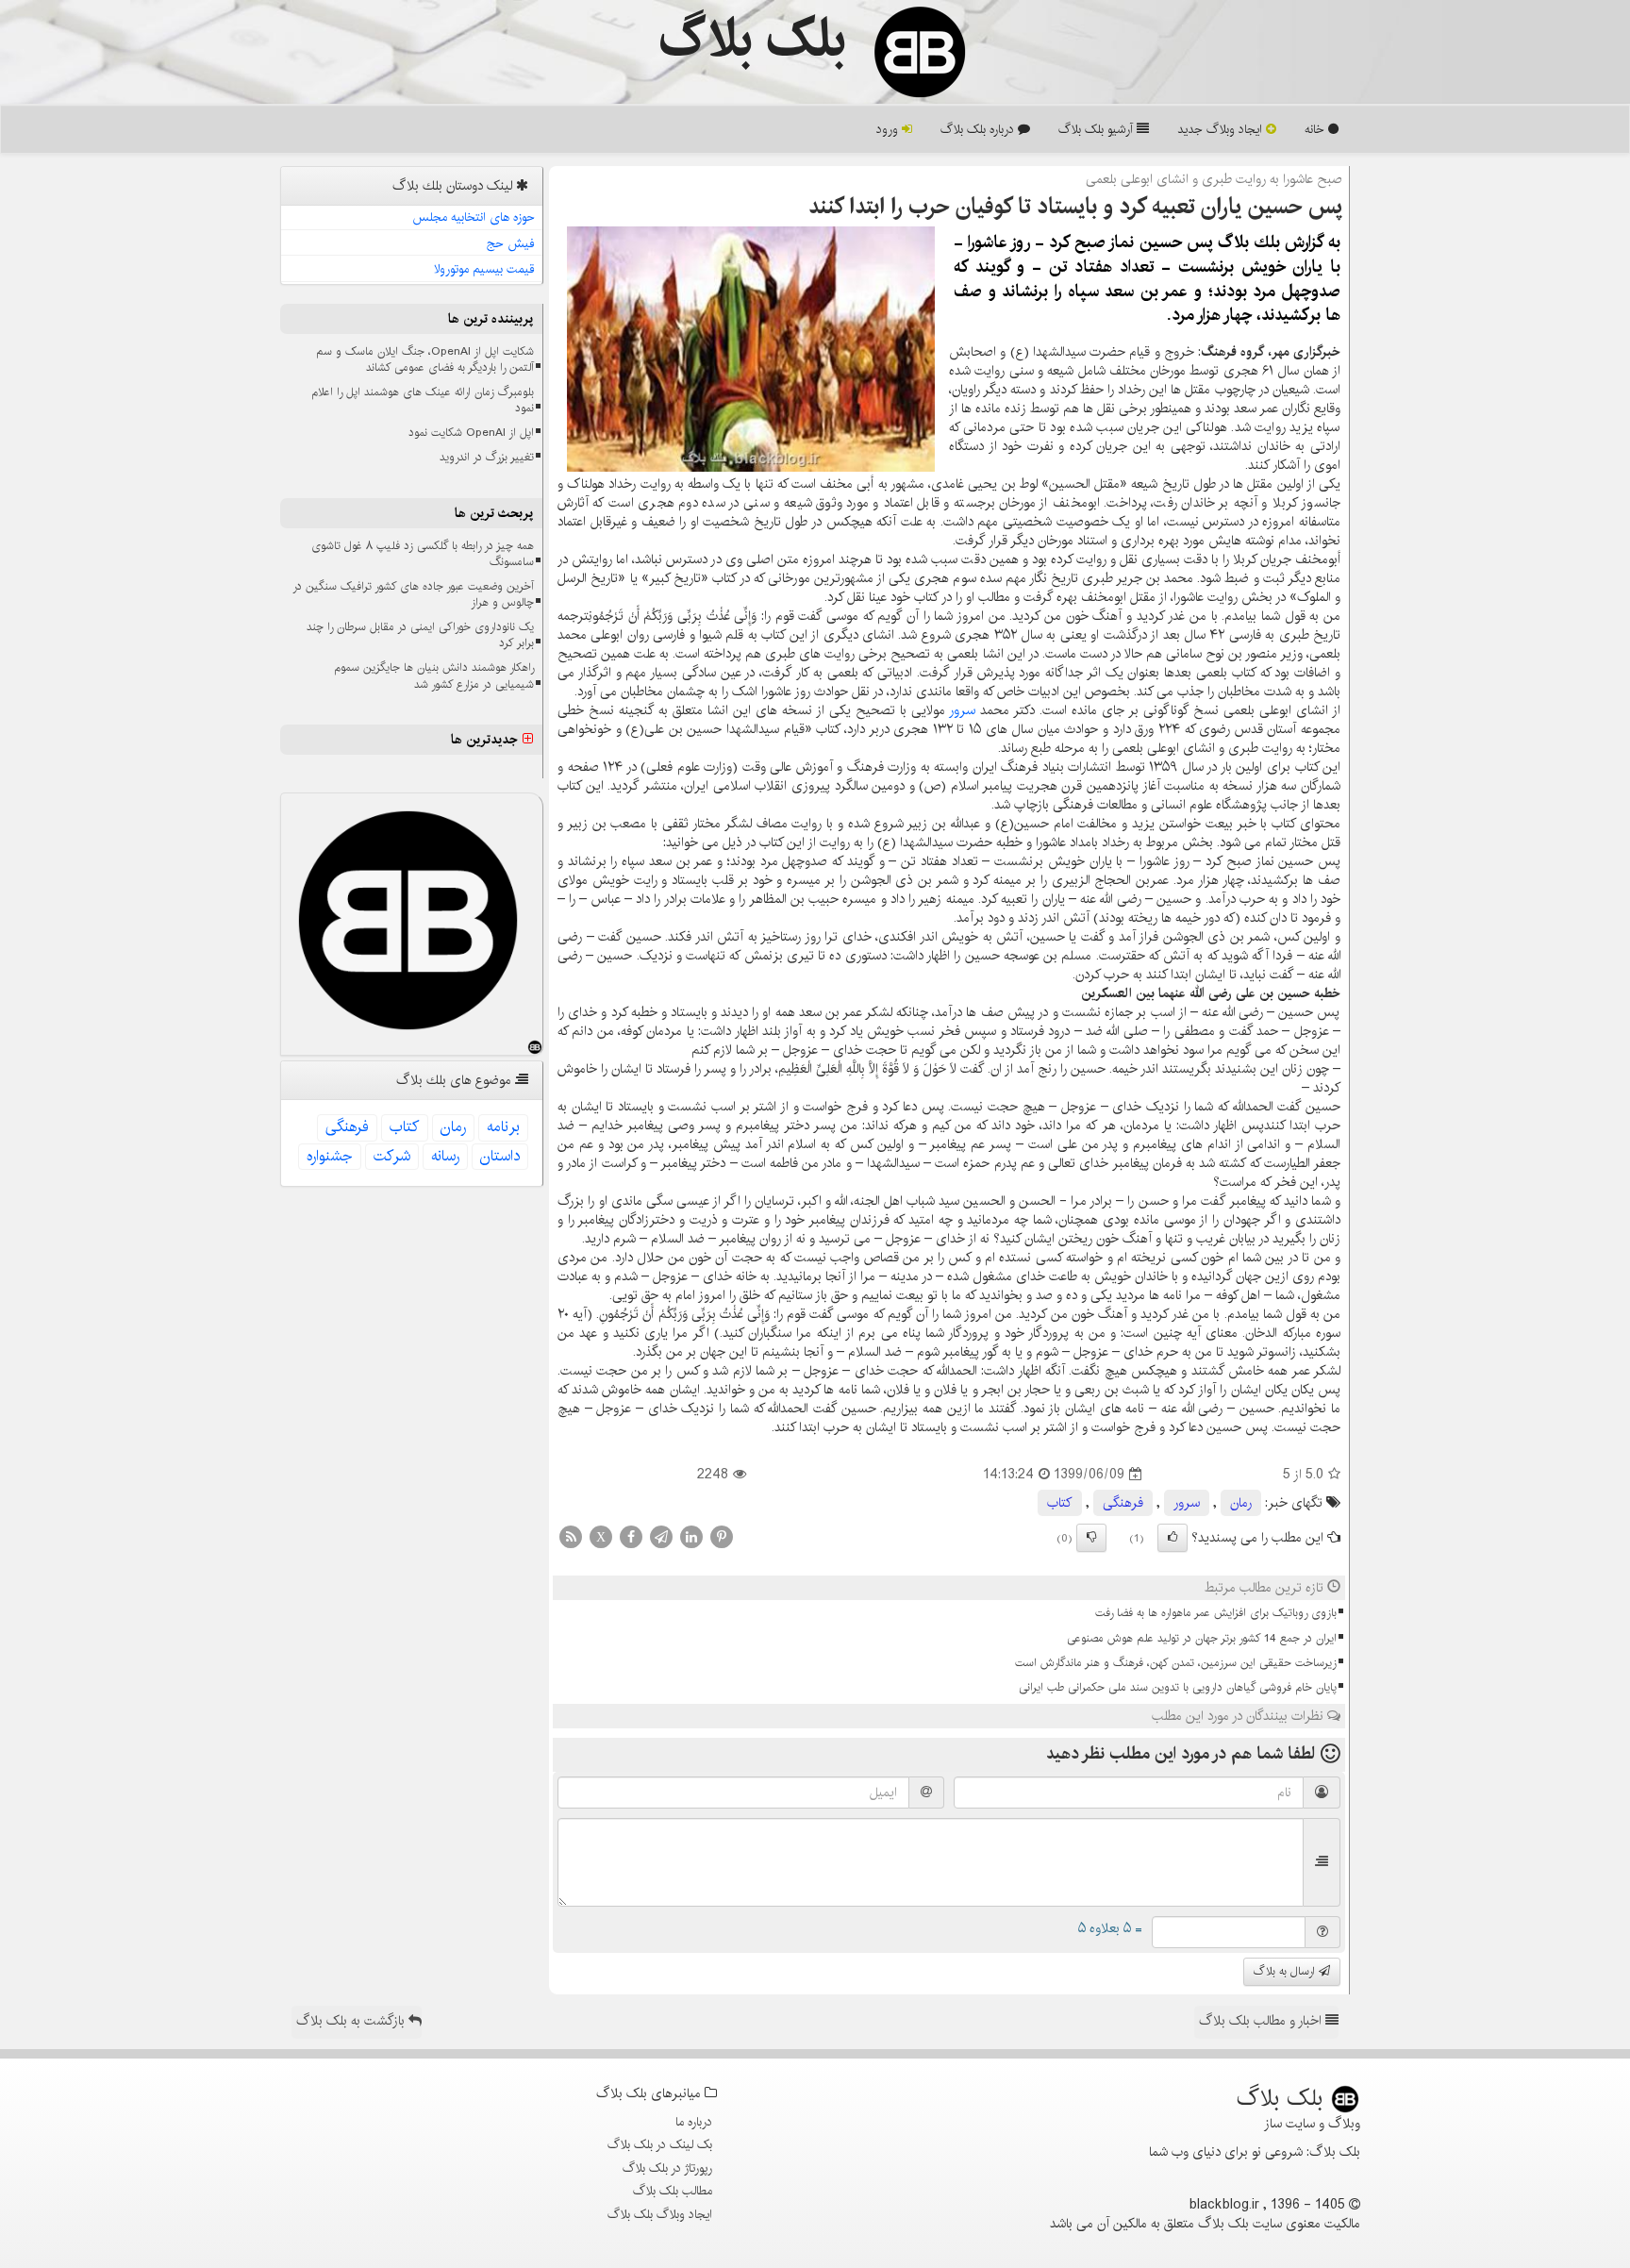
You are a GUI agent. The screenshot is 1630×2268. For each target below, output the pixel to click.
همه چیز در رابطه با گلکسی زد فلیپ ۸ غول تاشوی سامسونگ (423, 554)
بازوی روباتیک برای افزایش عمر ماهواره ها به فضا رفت (1216, 1613)
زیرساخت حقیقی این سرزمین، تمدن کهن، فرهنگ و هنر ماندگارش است (1176, 1663)
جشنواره (330, 1156)
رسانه (445, 1156)
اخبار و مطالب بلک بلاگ (1262, 2021)
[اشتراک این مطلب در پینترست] (722, 1537)
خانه (1316, 129)
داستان (500, 1156)
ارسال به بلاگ (1286, 1971)
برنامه (503, 1127)
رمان (1241, 1503)
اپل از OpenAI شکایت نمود (471, 433)
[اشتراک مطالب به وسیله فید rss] (571, 1537)
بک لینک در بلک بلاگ (660, 2144)
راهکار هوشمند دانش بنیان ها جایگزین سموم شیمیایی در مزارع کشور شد (434, 675)
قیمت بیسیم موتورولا (484, 269)
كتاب (1060, 1503)
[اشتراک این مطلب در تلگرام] (661, 1537)
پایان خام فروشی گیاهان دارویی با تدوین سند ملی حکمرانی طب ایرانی (1178, 1687)
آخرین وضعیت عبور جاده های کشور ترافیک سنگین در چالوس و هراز (413, 594)
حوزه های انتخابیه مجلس (474, 217)
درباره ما (694, 2122)
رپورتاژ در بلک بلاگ (667, 2168)
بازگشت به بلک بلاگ (352, 2021)
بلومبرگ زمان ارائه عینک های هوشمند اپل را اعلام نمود (423, 400)
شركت (392, 1156)
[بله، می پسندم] (1173, 1538)
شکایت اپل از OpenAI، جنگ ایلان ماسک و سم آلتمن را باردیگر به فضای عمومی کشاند (425, 359)
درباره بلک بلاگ (979, 129)
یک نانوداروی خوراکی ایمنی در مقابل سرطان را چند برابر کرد (420, 635)
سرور (962, 710)
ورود (889, 129)
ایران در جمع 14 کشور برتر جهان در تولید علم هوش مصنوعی (1202, 1638)
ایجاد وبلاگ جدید (1222, 129)
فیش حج (511, 243)
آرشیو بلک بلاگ (1098, 129)
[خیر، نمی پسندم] (1091, 1538)
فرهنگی (1123, 1503)
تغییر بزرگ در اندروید (487, 457)
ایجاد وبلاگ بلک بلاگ (660, 2214)
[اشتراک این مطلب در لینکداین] (691, 1537)
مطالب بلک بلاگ (673, 2191)
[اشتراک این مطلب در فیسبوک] (631, 1537)
